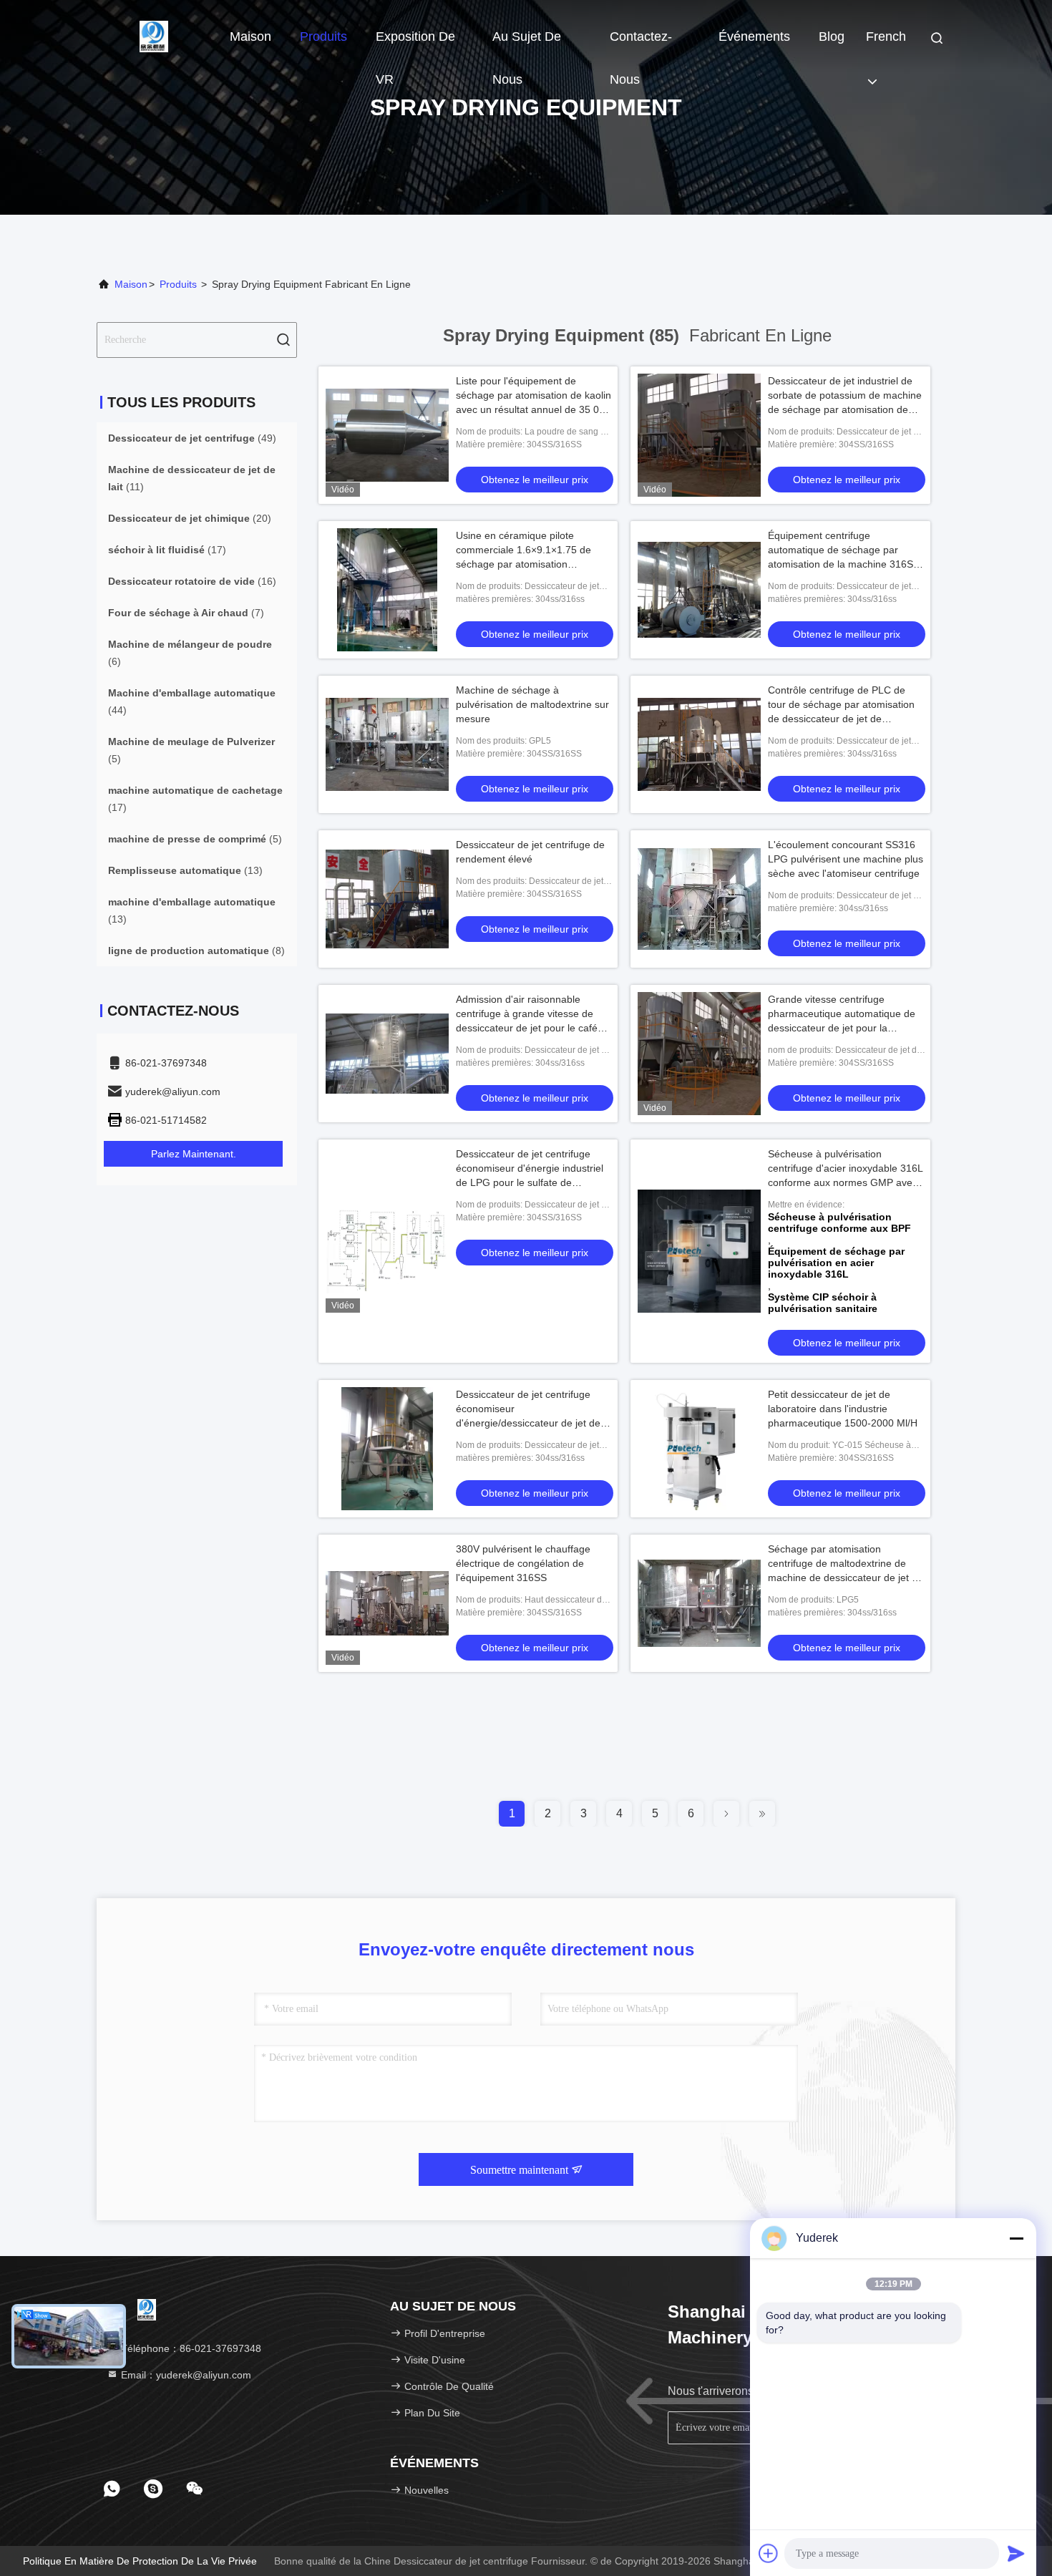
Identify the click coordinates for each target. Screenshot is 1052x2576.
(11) (192, 478)
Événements (754, 37)
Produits (323, 37)
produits (178, 284)
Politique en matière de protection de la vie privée (140, 2561)
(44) (192, 701)
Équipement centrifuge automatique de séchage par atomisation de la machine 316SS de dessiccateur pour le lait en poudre (844, 564)
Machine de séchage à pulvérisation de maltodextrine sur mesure (532, 704)
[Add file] (769, 2553)
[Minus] (1016, 2238)
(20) (190, 518)
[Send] (1016, 2553)
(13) (185, 870)
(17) (167, 550)
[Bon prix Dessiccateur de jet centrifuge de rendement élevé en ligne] (387, 899)
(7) (186, 613)
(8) (196, 951)
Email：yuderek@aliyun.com (185, 2375)
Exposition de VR (415, 44)
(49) (192, 438)
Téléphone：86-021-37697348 (190, 2348)
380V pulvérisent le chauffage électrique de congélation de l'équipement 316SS (523, 1563)
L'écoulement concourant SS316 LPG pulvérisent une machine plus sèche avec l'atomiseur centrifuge (846, 859)
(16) (192, 581)
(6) (190, 653)
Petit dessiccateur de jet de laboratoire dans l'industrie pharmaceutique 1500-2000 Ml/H (843, 1409)
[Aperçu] (154, 36)
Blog (832, 37)
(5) (191, 750)
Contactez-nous (641, 44)
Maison (250, 37)
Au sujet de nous (527, 44)
